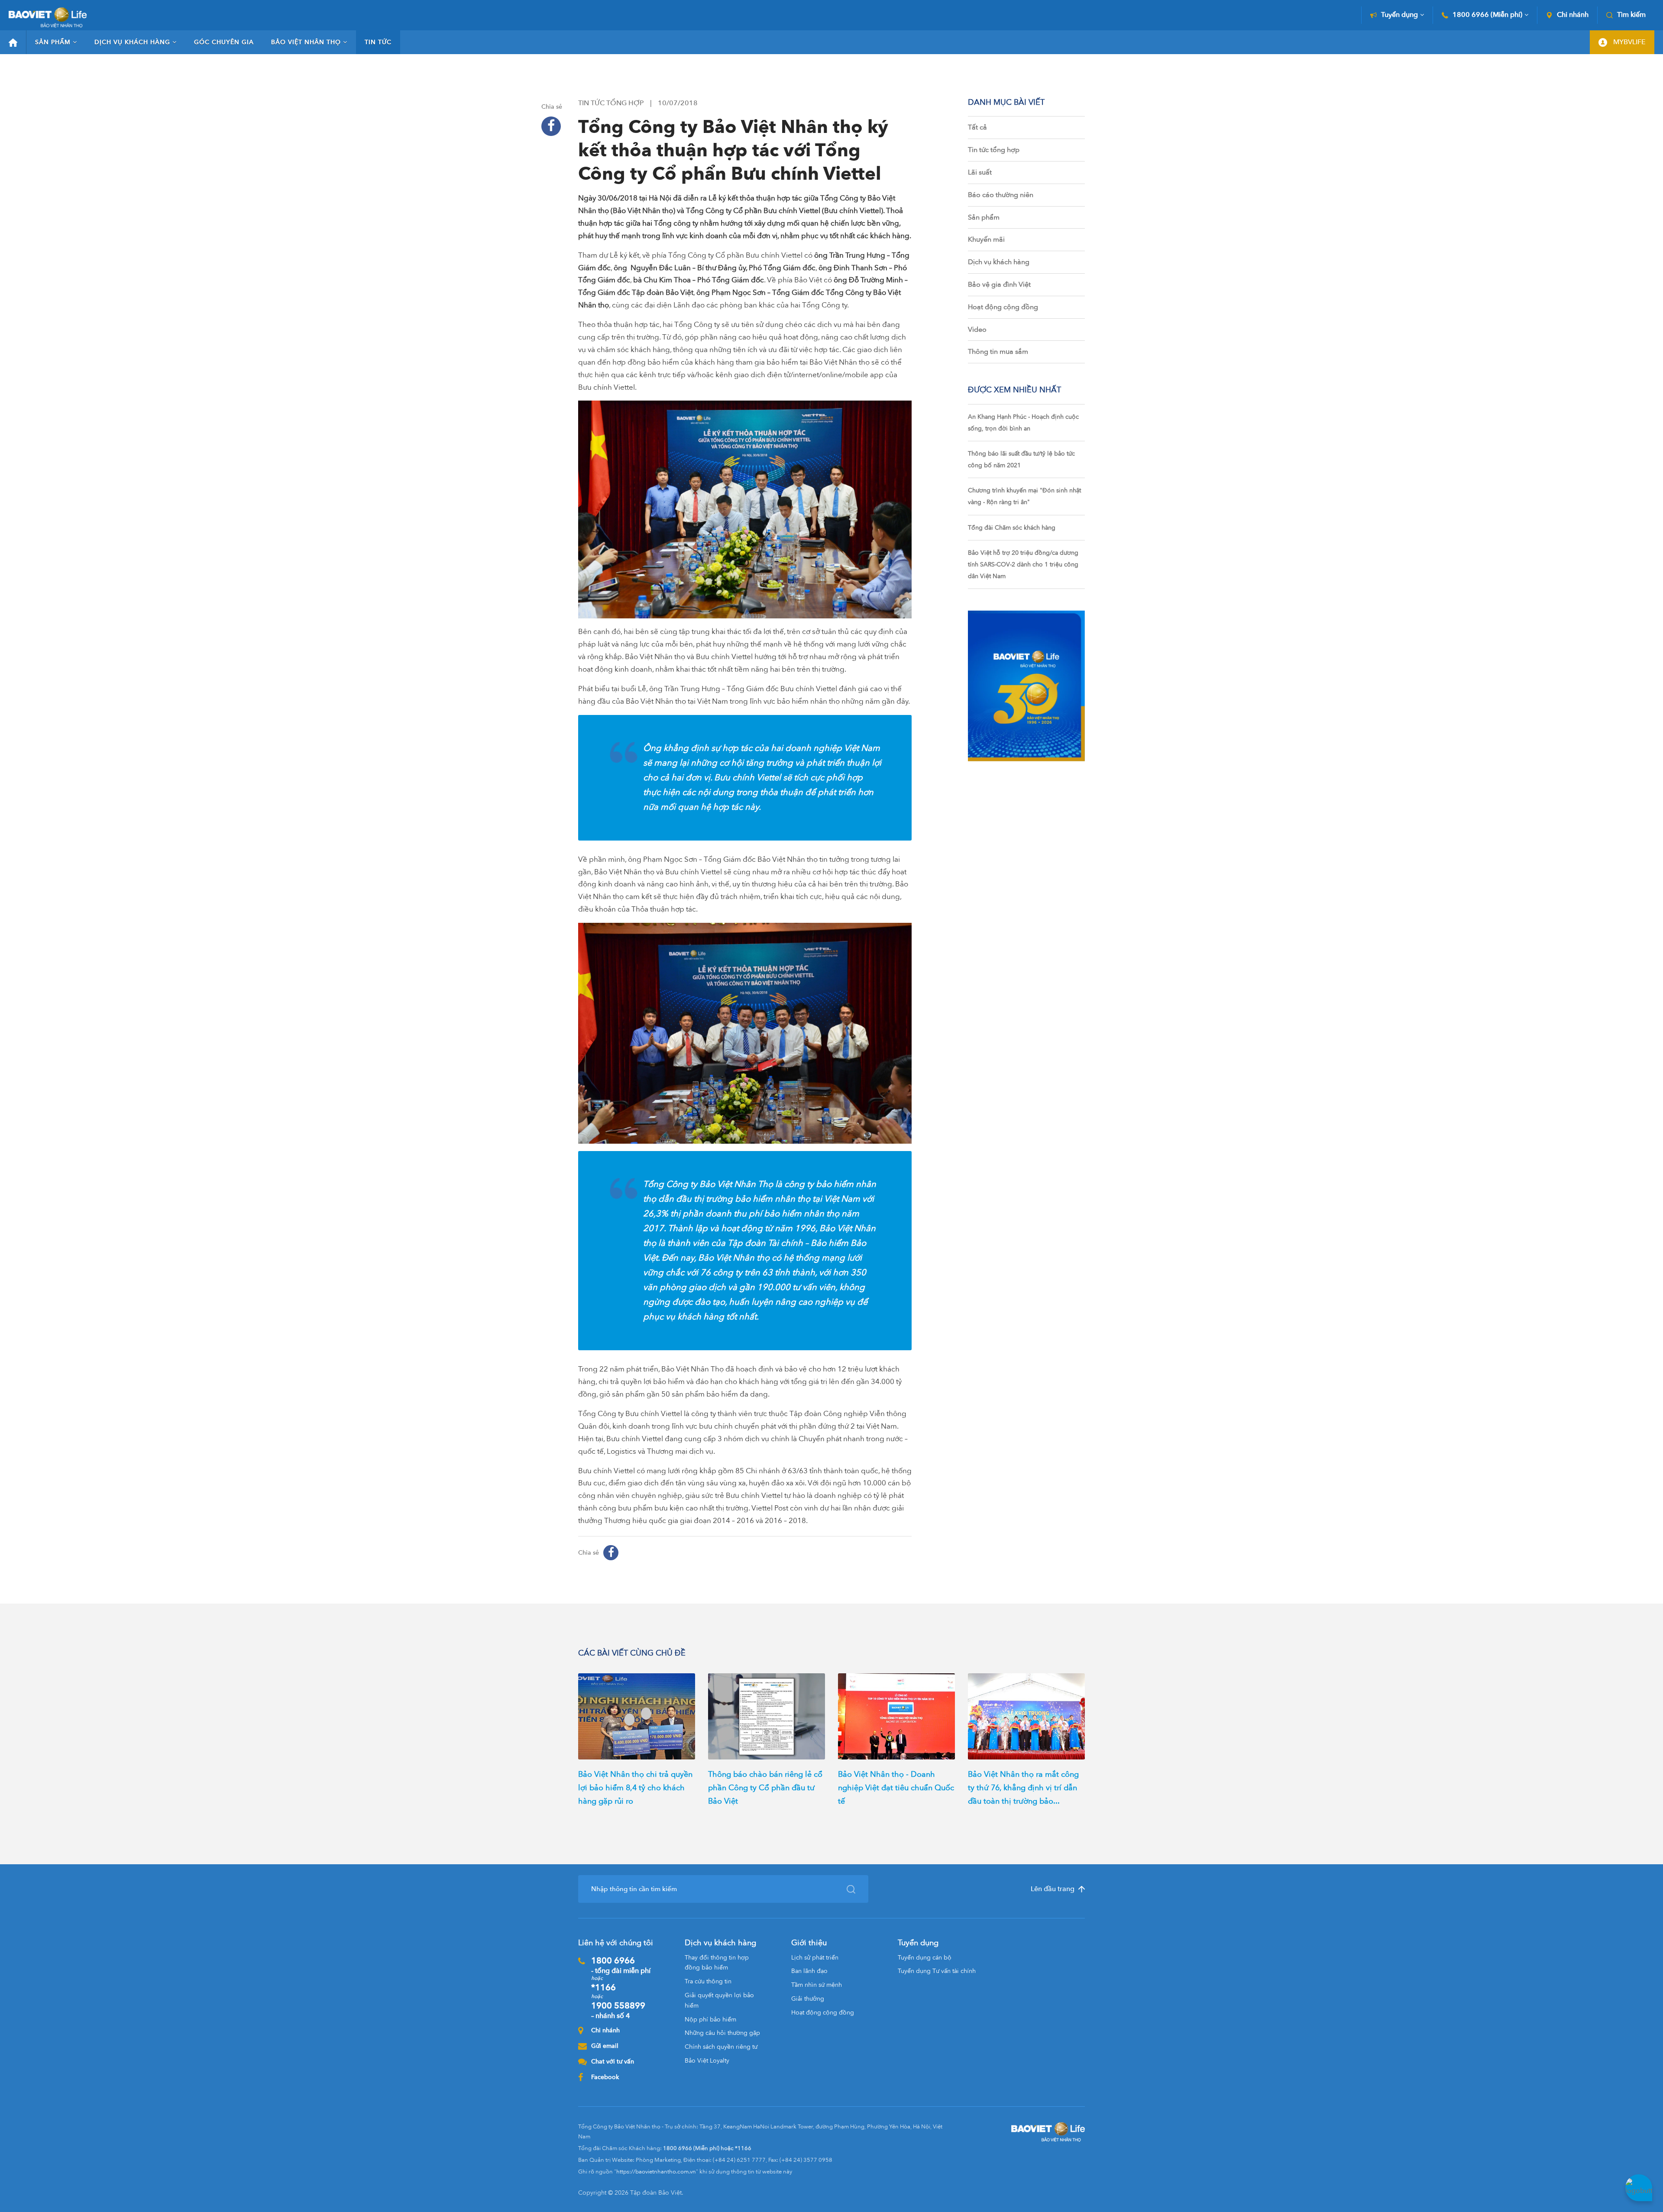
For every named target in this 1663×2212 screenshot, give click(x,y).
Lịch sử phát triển (815, 1958)
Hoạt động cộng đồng (1003, 307)
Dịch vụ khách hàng (132, 42)
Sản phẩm (53, 42)
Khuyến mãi (986, 239)
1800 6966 (621, 1965)
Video (977, 330)
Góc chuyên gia (224, 42)
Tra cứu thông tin (708, 1981)
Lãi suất (980, 172)
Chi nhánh (1573, 15)
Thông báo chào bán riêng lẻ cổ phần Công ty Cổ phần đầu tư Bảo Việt (765, 1788)
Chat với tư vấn (613, 2062)
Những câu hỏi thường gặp (722, 2033)
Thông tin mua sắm (998, 352)
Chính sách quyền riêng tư (721, 2047)
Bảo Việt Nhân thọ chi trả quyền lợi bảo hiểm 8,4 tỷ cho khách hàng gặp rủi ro (635, 1788)
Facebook (605, 2077)
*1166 (603, 1987)
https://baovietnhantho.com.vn (656, 2172)
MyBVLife (1629, 42)
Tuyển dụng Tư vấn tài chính (937, 1971)
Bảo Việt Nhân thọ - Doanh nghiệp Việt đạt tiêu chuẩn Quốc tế (896, 1788)
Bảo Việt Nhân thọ (306, 42)
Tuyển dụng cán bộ (925, 1958)
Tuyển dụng (1399, 15)
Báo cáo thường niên (1001, 195)
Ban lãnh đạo (809, 1971)
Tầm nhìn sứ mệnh (817, 1985)
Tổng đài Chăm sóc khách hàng (1012, 528)
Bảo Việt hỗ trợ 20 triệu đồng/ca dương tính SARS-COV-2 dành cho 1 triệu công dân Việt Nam (1023, 564)
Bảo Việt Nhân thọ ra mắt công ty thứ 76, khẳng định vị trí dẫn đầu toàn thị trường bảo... (1023, 1788)
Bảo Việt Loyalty (707, 2061)
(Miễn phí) (1487, 15)
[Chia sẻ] (551, 126)
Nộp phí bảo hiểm (710, 2020)
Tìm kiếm (1631, 15)
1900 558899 (618, 2010)
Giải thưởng (808, 1999)
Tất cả (977, 127)
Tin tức (378, 42)
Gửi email (605, 2046)
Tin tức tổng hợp (994, 150)
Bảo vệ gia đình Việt (999, 285)
